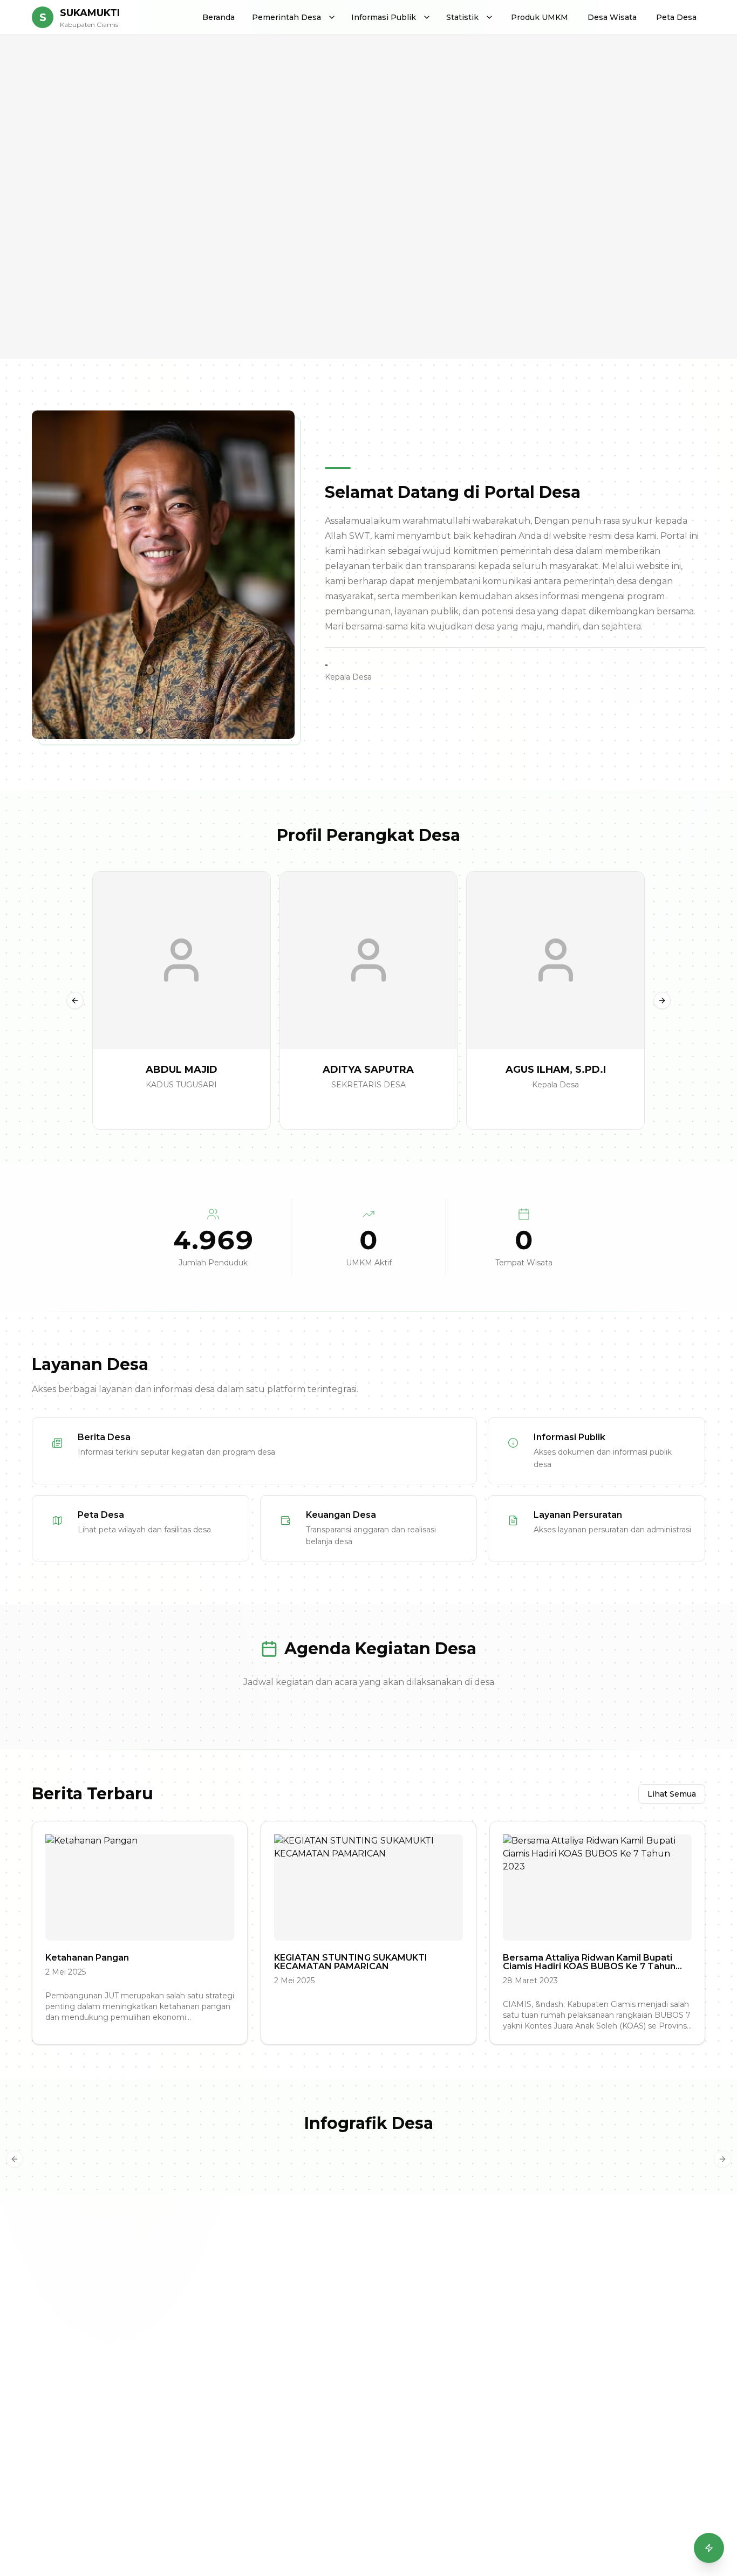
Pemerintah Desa (286, 17)
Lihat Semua (672, 1794)
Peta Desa (676, 17)
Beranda (219, 17)
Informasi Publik (384, 17)
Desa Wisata (612, 17)
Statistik (462, 17)
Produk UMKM (540, 17)
